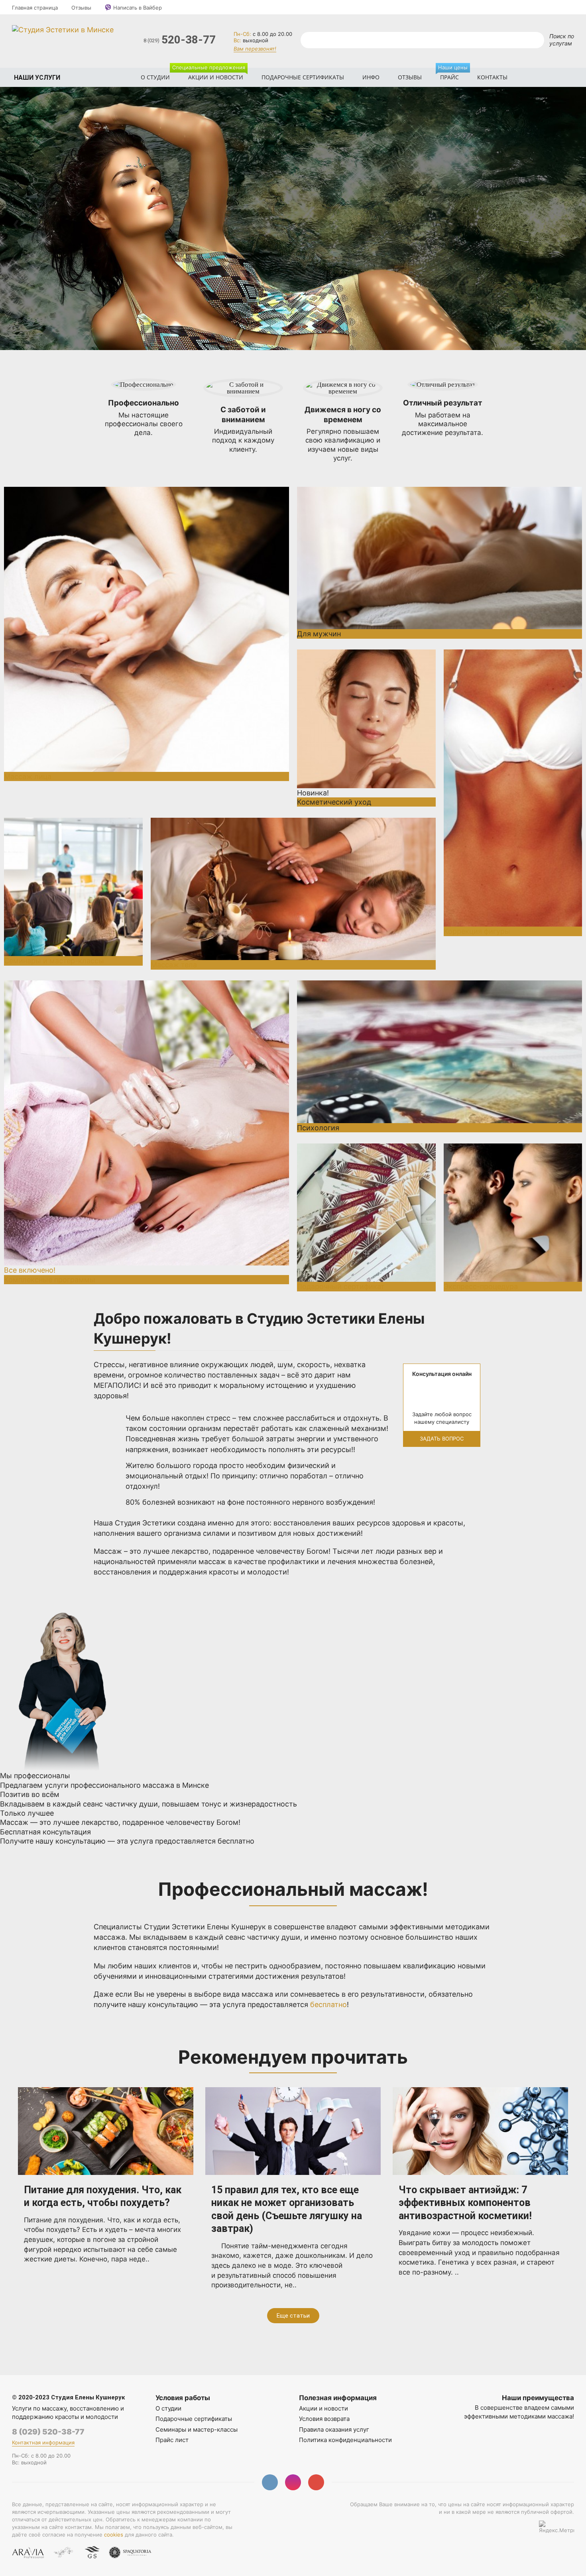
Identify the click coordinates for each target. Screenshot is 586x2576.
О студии (155, 77)
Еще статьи (293, 2316)
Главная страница (35, 8)
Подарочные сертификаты (303, 77)
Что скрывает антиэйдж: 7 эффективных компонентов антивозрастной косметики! (465, 2203)
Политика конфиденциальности (345, 2440)
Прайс (453, 74)
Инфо (371, 77)
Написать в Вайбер (138, 8)
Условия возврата (324, 2419)
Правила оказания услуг (334, 2429)
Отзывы (81, 8)
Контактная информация (43, 2442)
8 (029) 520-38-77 (48, 2432)
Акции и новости (212, 74)
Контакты (492, 77)
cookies (114, 2535)
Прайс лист (172, 2440)
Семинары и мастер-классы (197, 2429)
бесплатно (328, 2004)
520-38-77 (180, 40)
